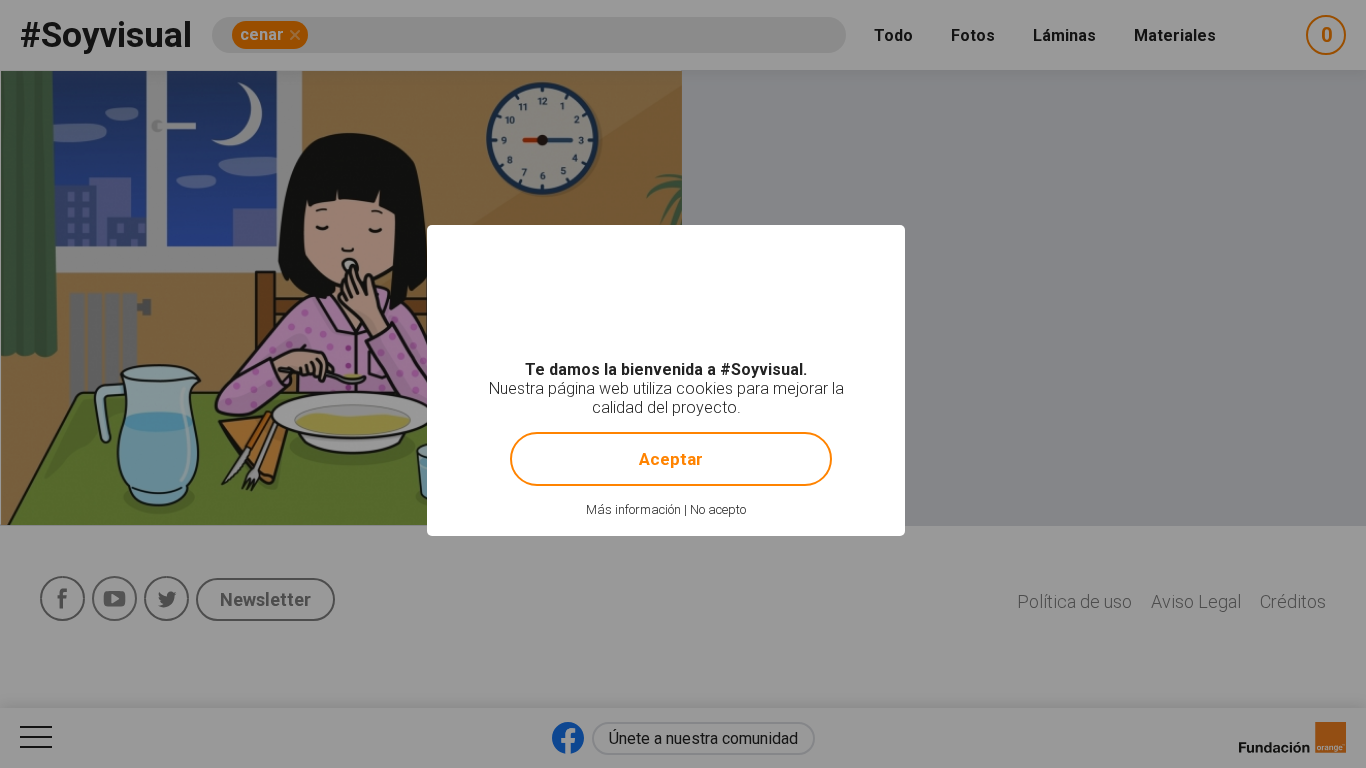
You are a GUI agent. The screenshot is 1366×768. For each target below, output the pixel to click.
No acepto (718, 509)
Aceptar (671, 459)
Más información (633, 509)
